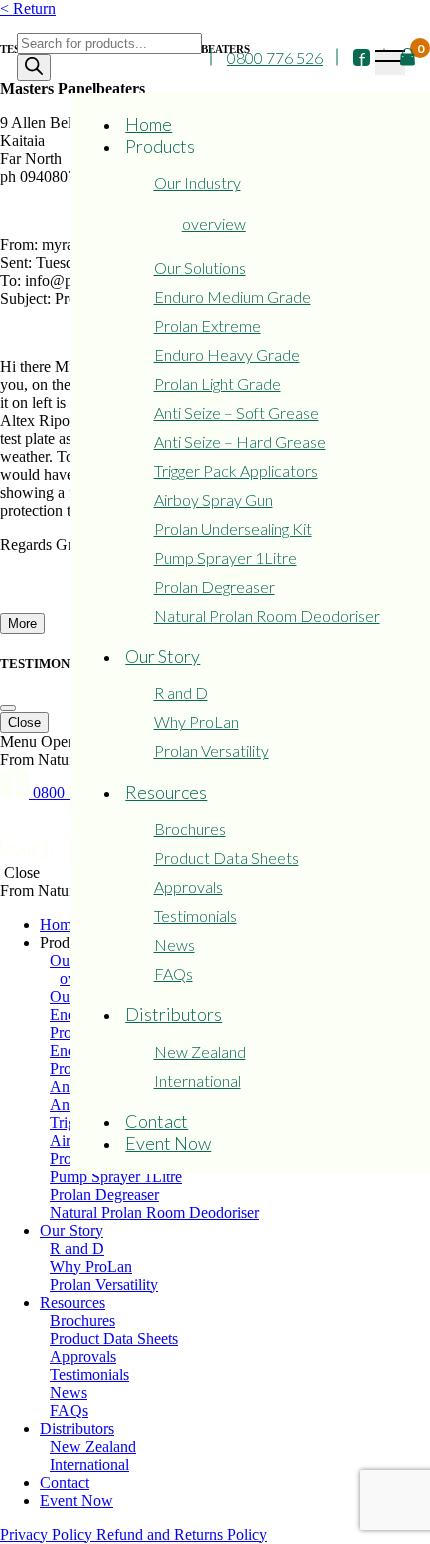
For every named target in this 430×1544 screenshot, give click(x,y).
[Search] (34, 67)
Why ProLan (196, 721)
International (197, 1080)
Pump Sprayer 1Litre (225, 557)
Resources (166, 792)
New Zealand (200, 1051)
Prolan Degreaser (214, 586)
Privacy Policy (48, 1534)
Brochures (190, 828)
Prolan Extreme (207, 325)
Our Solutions (200, 267)
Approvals (188, 886)
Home (148, 124)
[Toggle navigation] (390, 62)
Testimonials (195, 915)
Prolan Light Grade (217, 383)
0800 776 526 (275, 57)
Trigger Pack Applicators (236, 470)
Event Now (168, 1143)
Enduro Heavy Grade (227, 354)
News (174, 944)
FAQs (173, 973)
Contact (156, 1121)
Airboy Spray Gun (213, 499)
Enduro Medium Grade (232, 296)
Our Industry (197, 182)
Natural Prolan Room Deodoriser (267, 615)
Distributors (173, 1014)
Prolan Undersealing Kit (233, 528)
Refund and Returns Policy (181, 1534)
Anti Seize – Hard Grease (240, 441)
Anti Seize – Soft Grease (236, 412)
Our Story (162, 656)
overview (214, 223)
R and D (181, 692)
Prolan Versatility (211, 750)
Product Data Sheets (226, 857)
